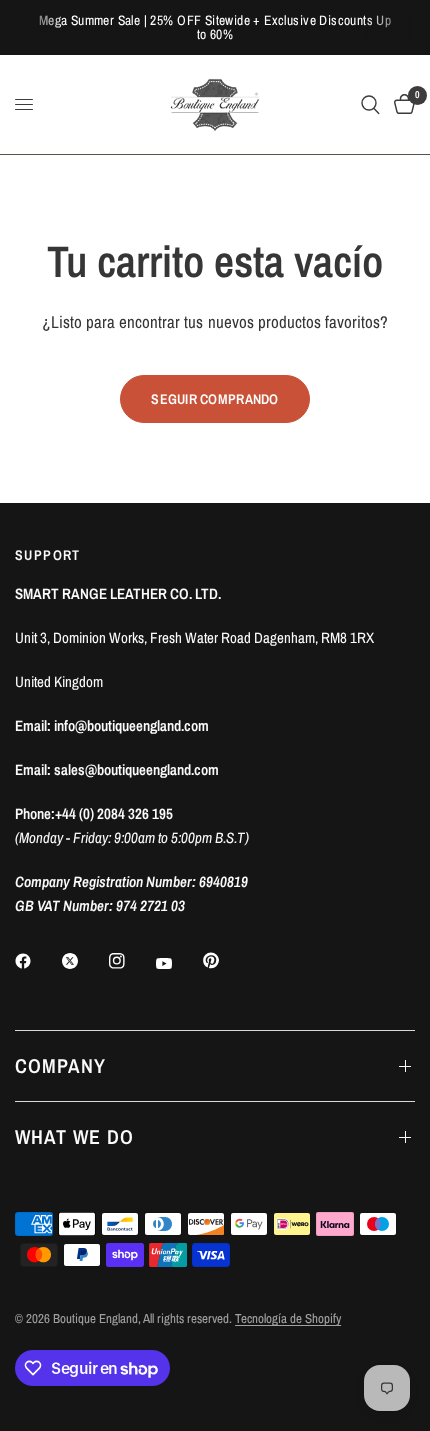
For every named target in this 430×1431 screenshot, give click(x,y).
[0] (401, 104)
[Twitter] (84, 961)
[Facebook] (37, 961)
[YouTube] (178, 963)
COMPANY (60, 1065)
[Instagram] (131, 961)
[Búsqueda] (370, 104)
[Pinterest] (225, 960)
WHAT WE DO (74, 1136)
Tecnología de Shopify (288, 1318)
